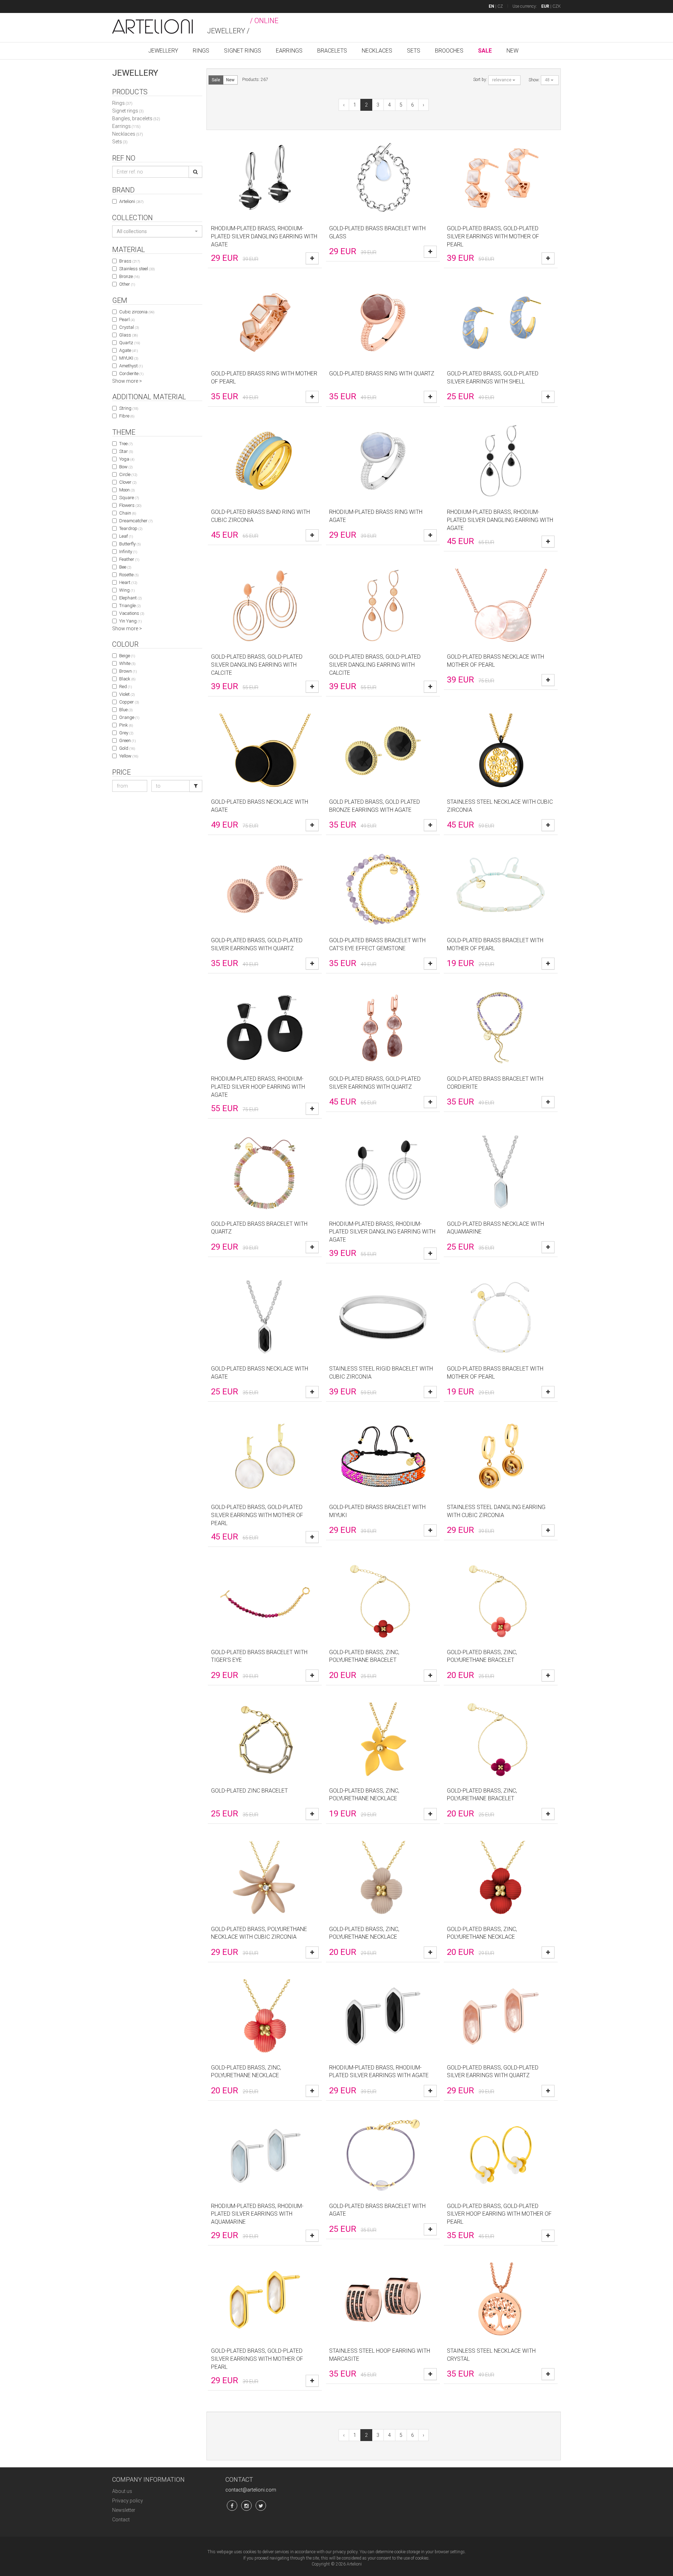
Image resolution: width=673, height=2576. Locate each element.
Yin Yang (130, 621)
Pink (126, 725)
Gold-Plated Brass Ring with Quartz (382, 373)
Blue (126, 710)
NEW (512, 51)
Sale (216, 80)
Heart (128, 582)
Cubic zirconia (137, 312)
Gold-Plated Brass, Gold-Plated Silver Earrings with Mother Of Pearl (493, 236)
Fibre (127, 416)
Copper (129, 702)
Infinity (128, 552)
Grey (126, 733)
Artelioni (131, 201)
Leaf (126, 536)
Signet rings (128, 111)
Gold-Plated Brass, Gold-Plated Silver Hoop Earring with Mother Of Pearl (499, 2214)
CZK (557, 6)
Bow (126, 467)
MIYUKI (129, 358)
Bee (125, 567)
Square (129, 498)
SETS (414, 51)
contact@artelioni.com (251, 2490)
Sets (120, 142)
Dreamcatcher (136, 521)
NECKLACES (377, 51)
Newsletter (124, 2510)
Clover (128, 482)
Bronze (129, 276)
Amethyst (131, 366)
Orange (129, 717)
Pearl (127, 320)
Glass (128, 335)
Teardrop (131, 528)
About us (122, 2491)
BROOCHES (449, 51)
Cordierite (131, 373)
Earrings (126, 126)
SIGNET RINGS (243, 51)
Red (125, 687)
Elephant (130, 598)
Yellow (129, 756)
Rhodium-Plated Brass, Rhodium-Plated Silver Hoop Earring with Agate (258, 1087)
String (129, 408)
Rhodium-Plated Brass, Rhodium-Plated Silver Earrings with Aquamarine (257, 2214)
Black (127, 679)
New (230, 80)
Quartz (130, 343)
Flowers (130, 505)
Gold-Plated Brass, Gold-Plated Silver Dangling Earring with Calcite (257, 665)
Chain (128, 513)
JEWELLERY (163, 51)
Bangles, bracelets (136, 118)
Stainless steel (137, 269)
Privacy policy (128, 2501)
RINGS (201, 51)
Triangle (130, 606)
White (127, 663)
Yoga (127, 459)
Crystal (129, 327)
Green (127, 740)
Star (126, 451)
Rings (122, 103)
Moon (127, 490)
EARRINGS (289, 51)
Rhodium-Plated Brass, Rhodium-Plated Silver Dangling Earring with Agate (264, 236)
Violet (127, 694)
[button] (157, 231)
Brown (128, 671)
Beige (127, 656)
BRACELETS (332, 51)
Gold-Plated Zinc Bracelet (249, 1791)
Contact (121, 2520)
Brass (130, 261)
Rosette (129, 575)
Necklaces (128, 134)
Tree (126, 444)
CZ (500, 6)
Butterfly (130, 544)
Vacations (132, 613)
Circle (128, 474)
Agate (128, 350)
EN (491, 6)
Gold (127, 748)
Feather (129, 559)
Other (127, 284)
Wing (127, 590)
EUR (545, 6)
